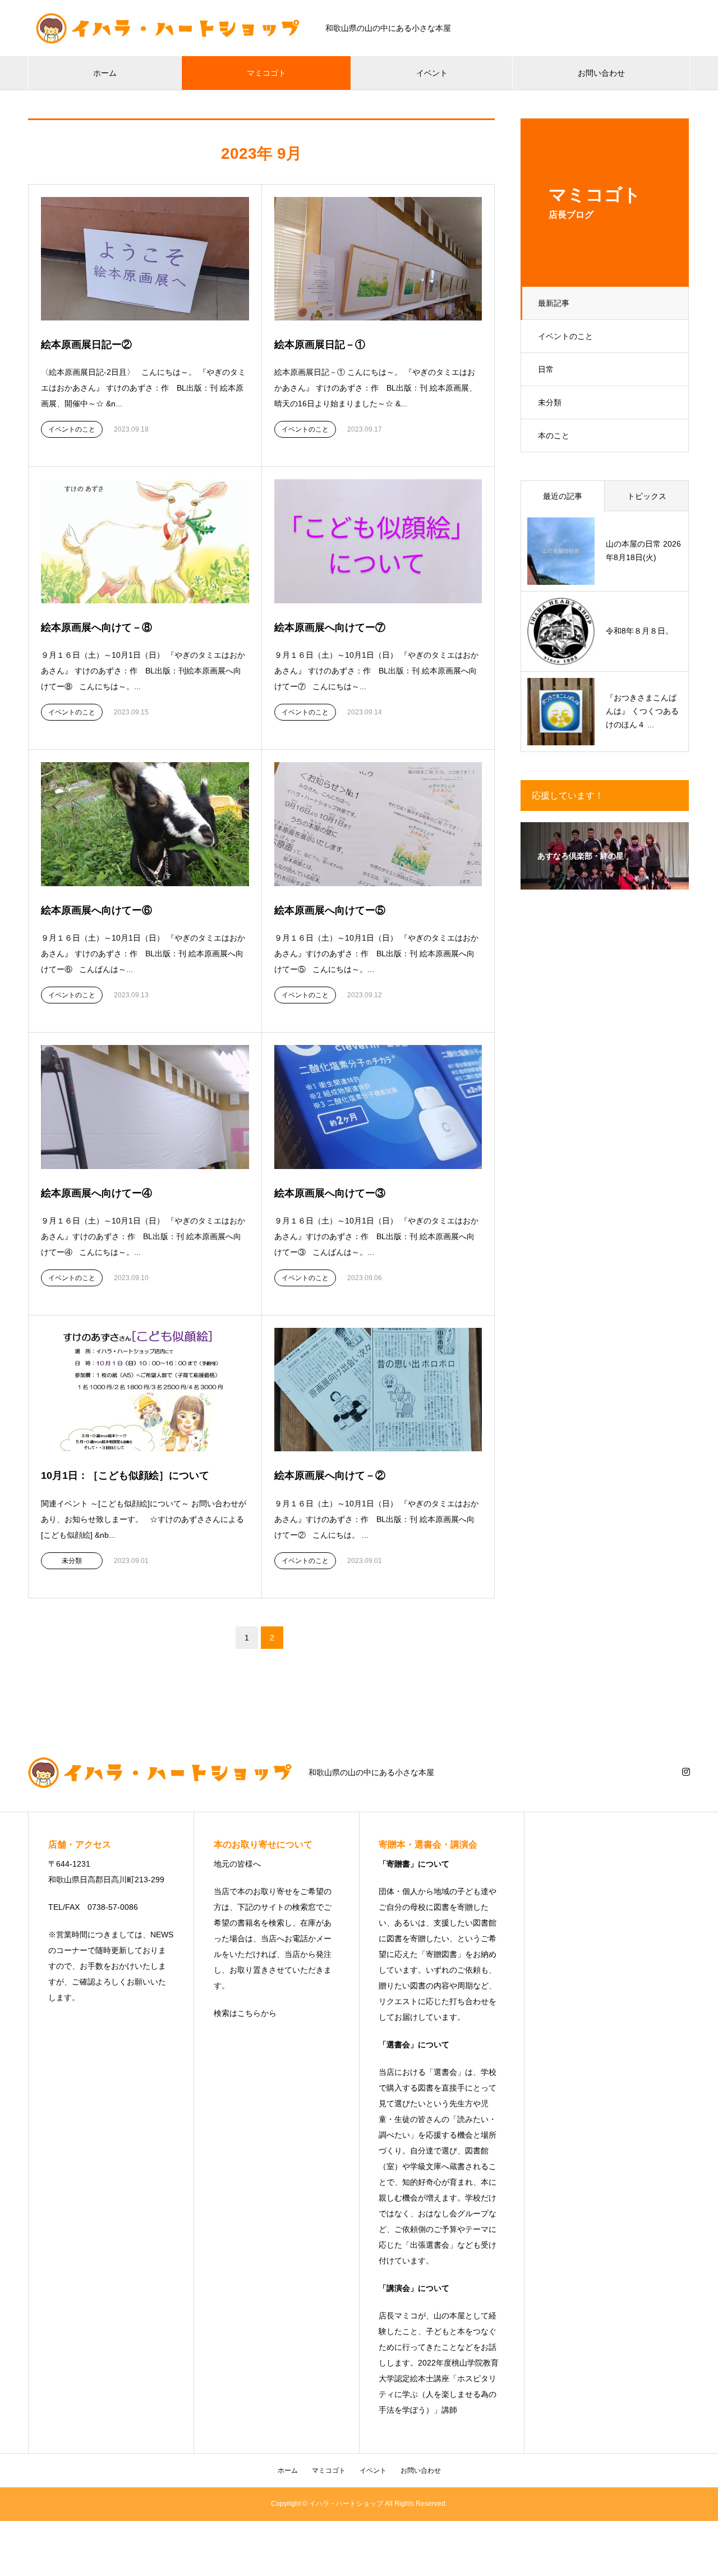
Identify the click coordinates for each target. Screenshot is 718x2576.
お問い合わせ (601, 73)
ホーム (105, 73)
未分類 (550, 402)
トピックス (647, 496)
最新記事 (554, 303)
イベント (432, 73)
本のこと (554, 436)
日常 (546, 369)
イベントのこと (565, 336)
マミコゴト (266, 73)
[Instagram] (686, 1772)
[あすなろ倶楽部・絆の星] (605, 882)
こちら (249, 2013)
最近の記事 (563, 496)
